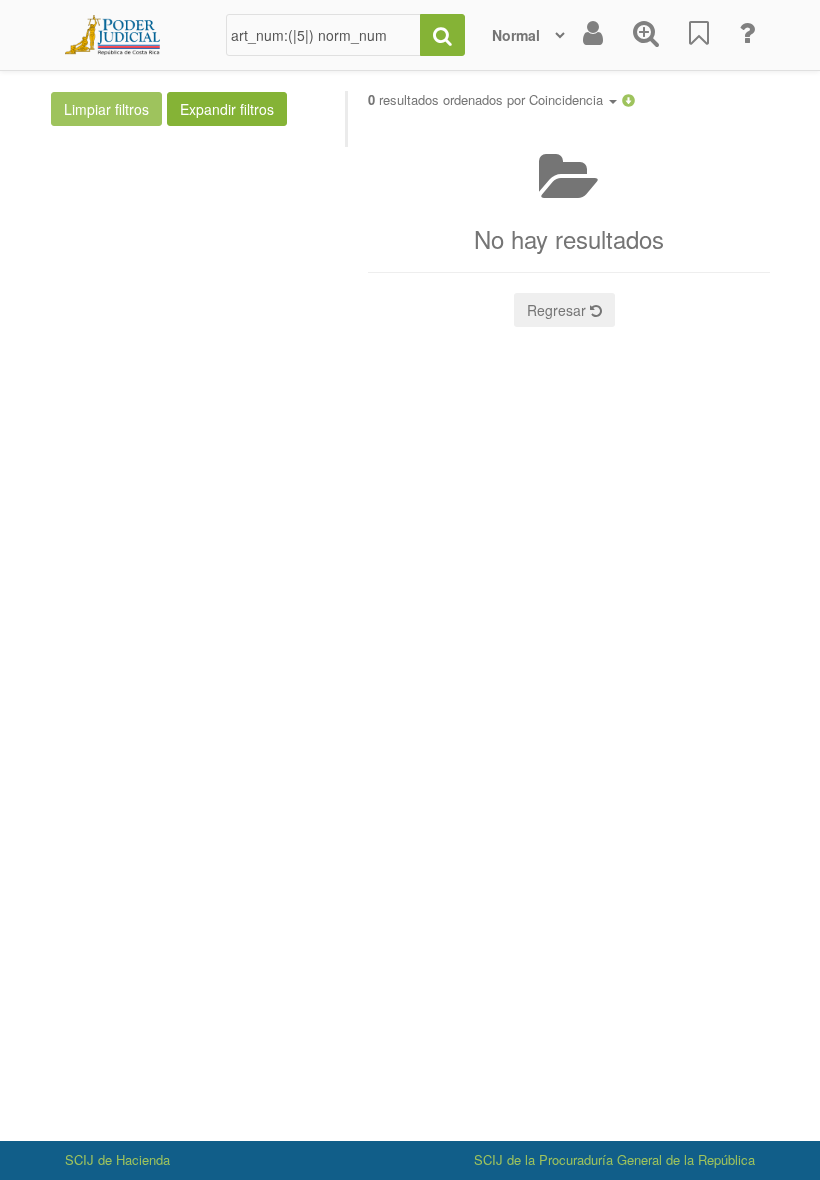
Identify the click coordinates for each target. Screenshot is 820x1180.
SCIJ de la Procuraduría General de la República (614, 1159)
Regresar (558, 310)
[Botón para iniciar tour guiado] (747, 35)
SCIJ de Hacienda (117, 1159)
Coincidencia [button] (568, 99)
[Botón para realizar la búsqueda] (442, 35)
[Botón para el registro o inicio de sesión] (593, 35)
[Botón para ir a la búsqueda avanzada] (646, 35)
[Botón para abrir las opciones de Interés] (699, 35)
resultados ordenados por (487, 100)
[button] (628, 99)
